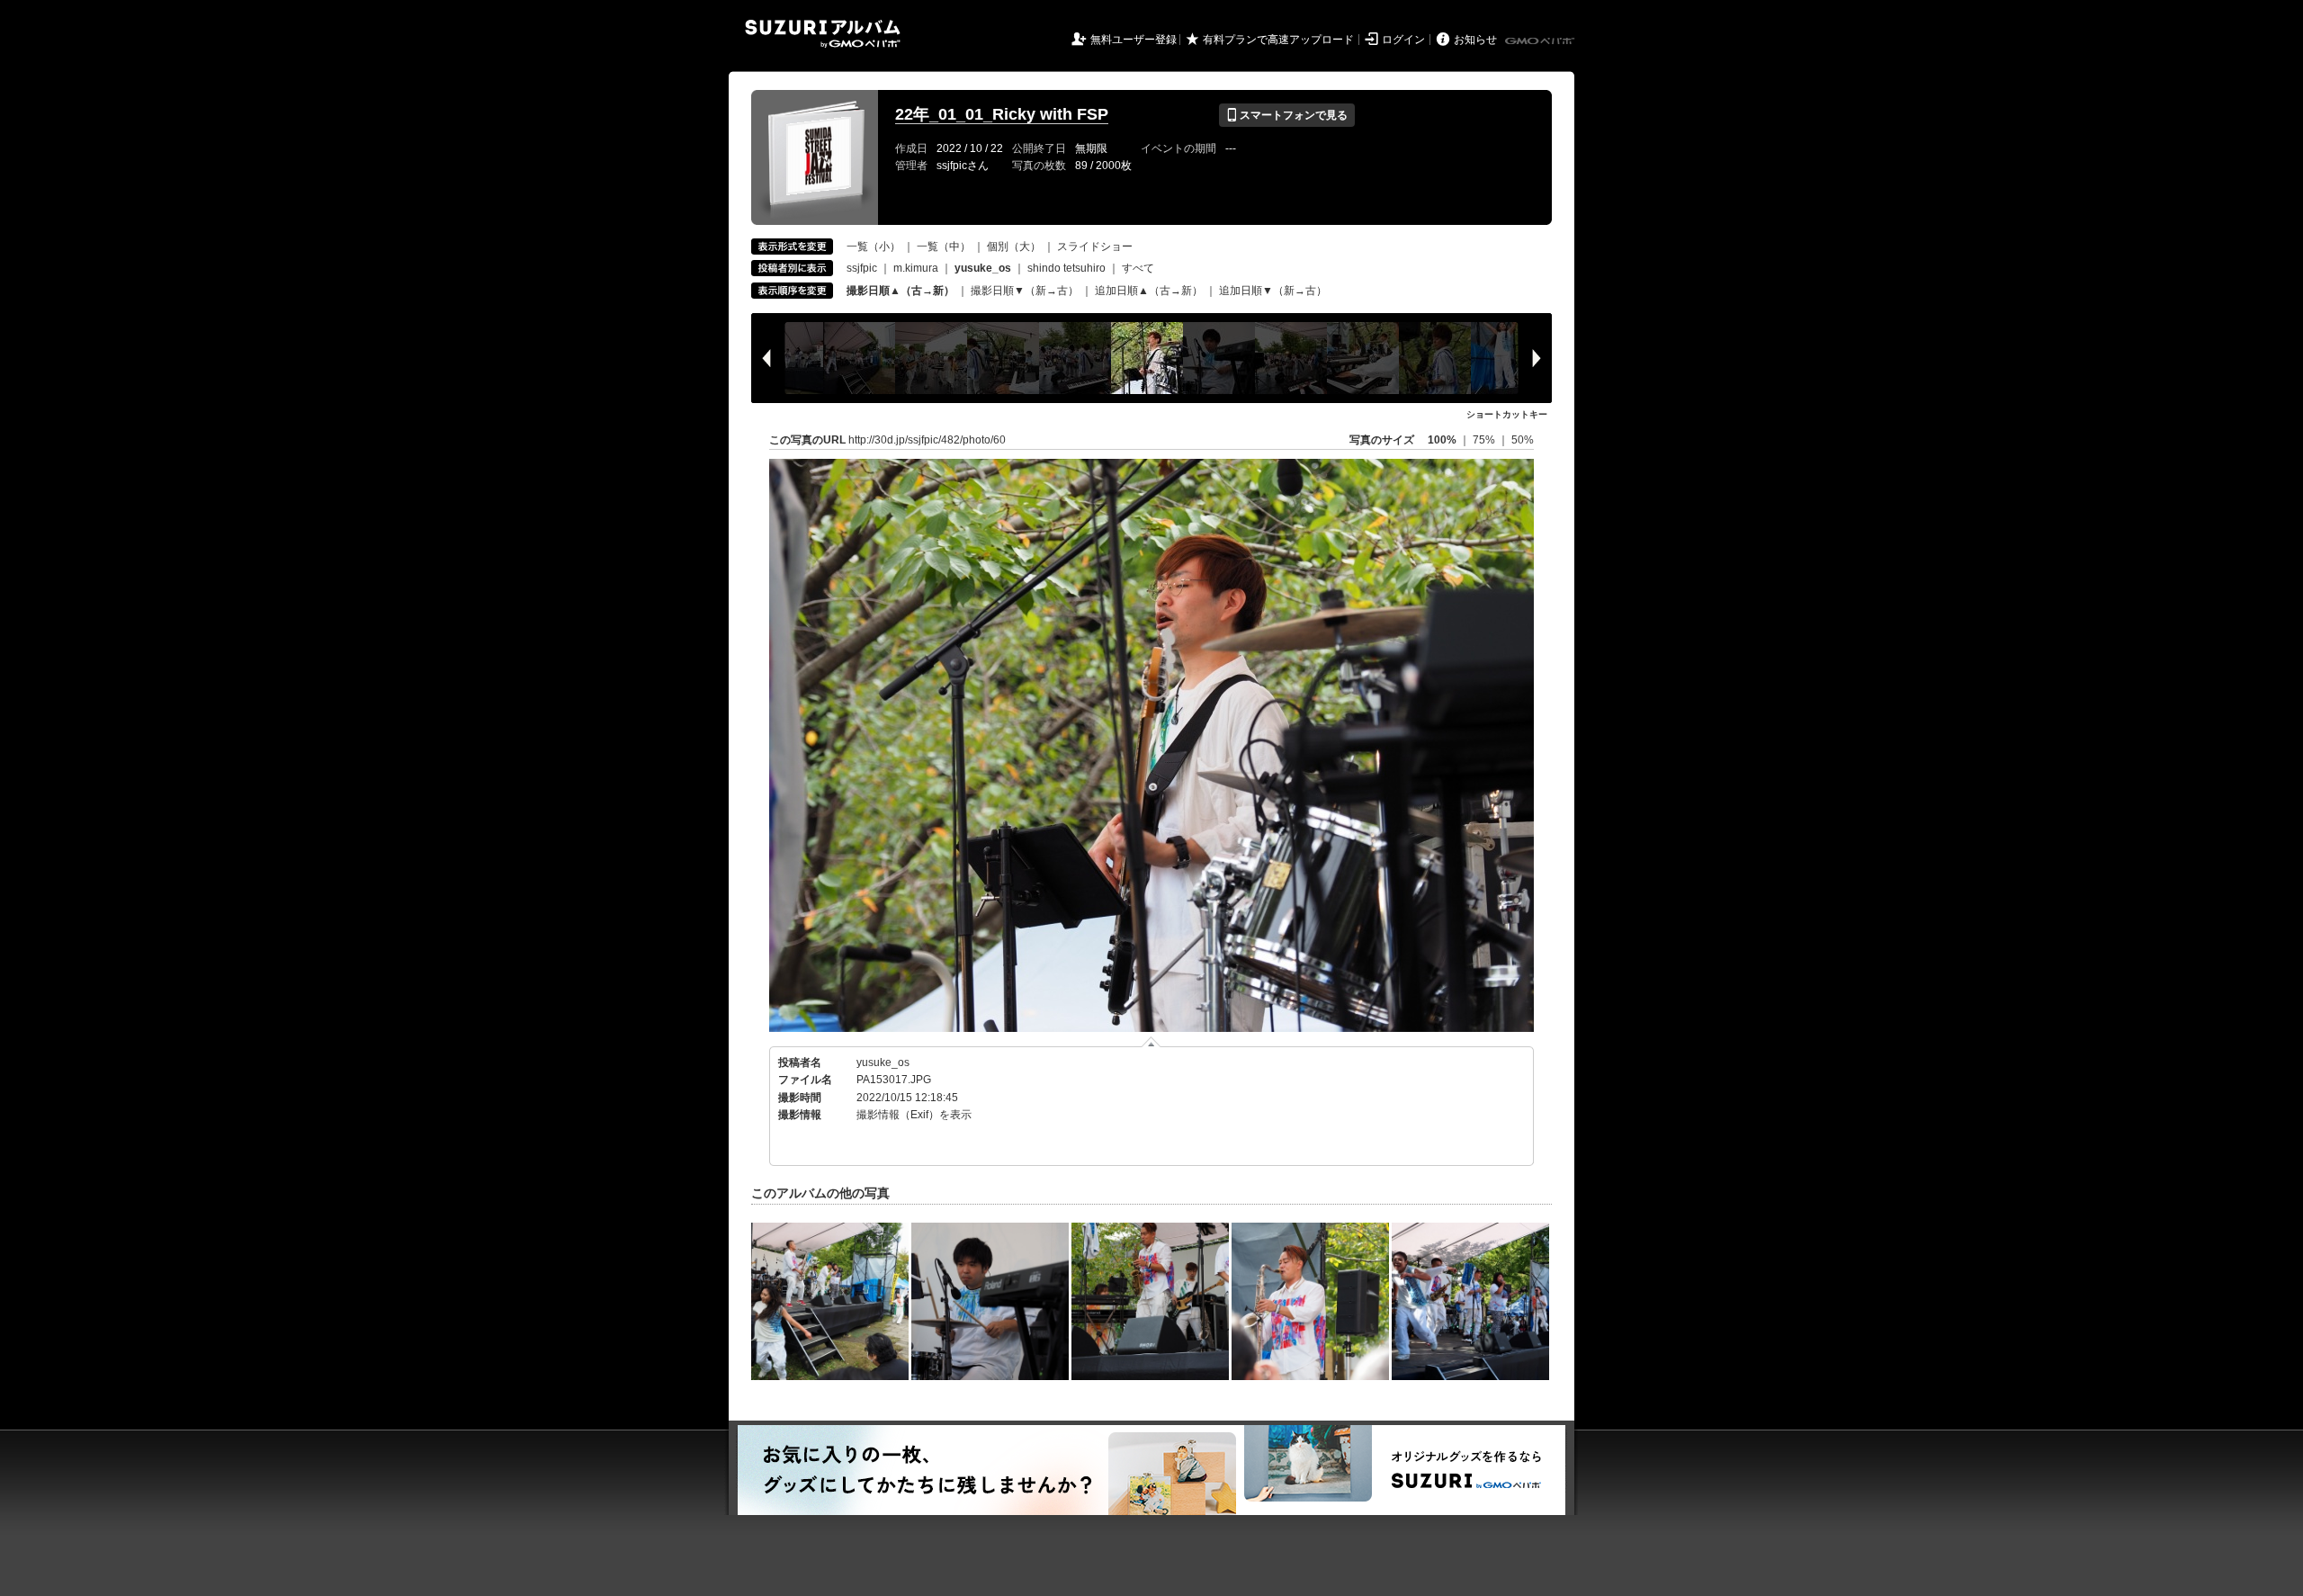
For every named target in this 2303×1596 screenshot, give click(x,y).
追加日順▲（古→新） (1149, 291)
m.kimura (916, 268)
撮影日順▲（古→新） (901, 291)
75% (1485, 440)
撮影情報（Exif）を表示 (914, 1115)
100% (1442, 440)
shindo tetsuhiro (1066, 268)
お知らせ (1475, 40)
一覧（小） (874, 247)
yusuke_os (883, 1063)
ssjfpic (862, 268)
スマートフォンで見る (1287, 115)
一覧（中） (944, 247)
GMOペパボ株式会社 (1541, 41)
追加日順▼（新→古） (1273, 291)
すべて (1138, 268)
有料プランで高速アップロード (1278, 40)
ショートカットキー (1507, 414)
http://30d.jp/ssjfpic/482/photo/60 (927, 440)
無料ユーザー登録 (1134, 40)
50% (1523, 440)
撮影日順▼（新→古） (1025, 291)
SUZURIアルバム (823, 34)
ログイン (1403, 40)
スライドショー (1095, 247)
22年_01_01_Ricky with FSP (1002, 114)
